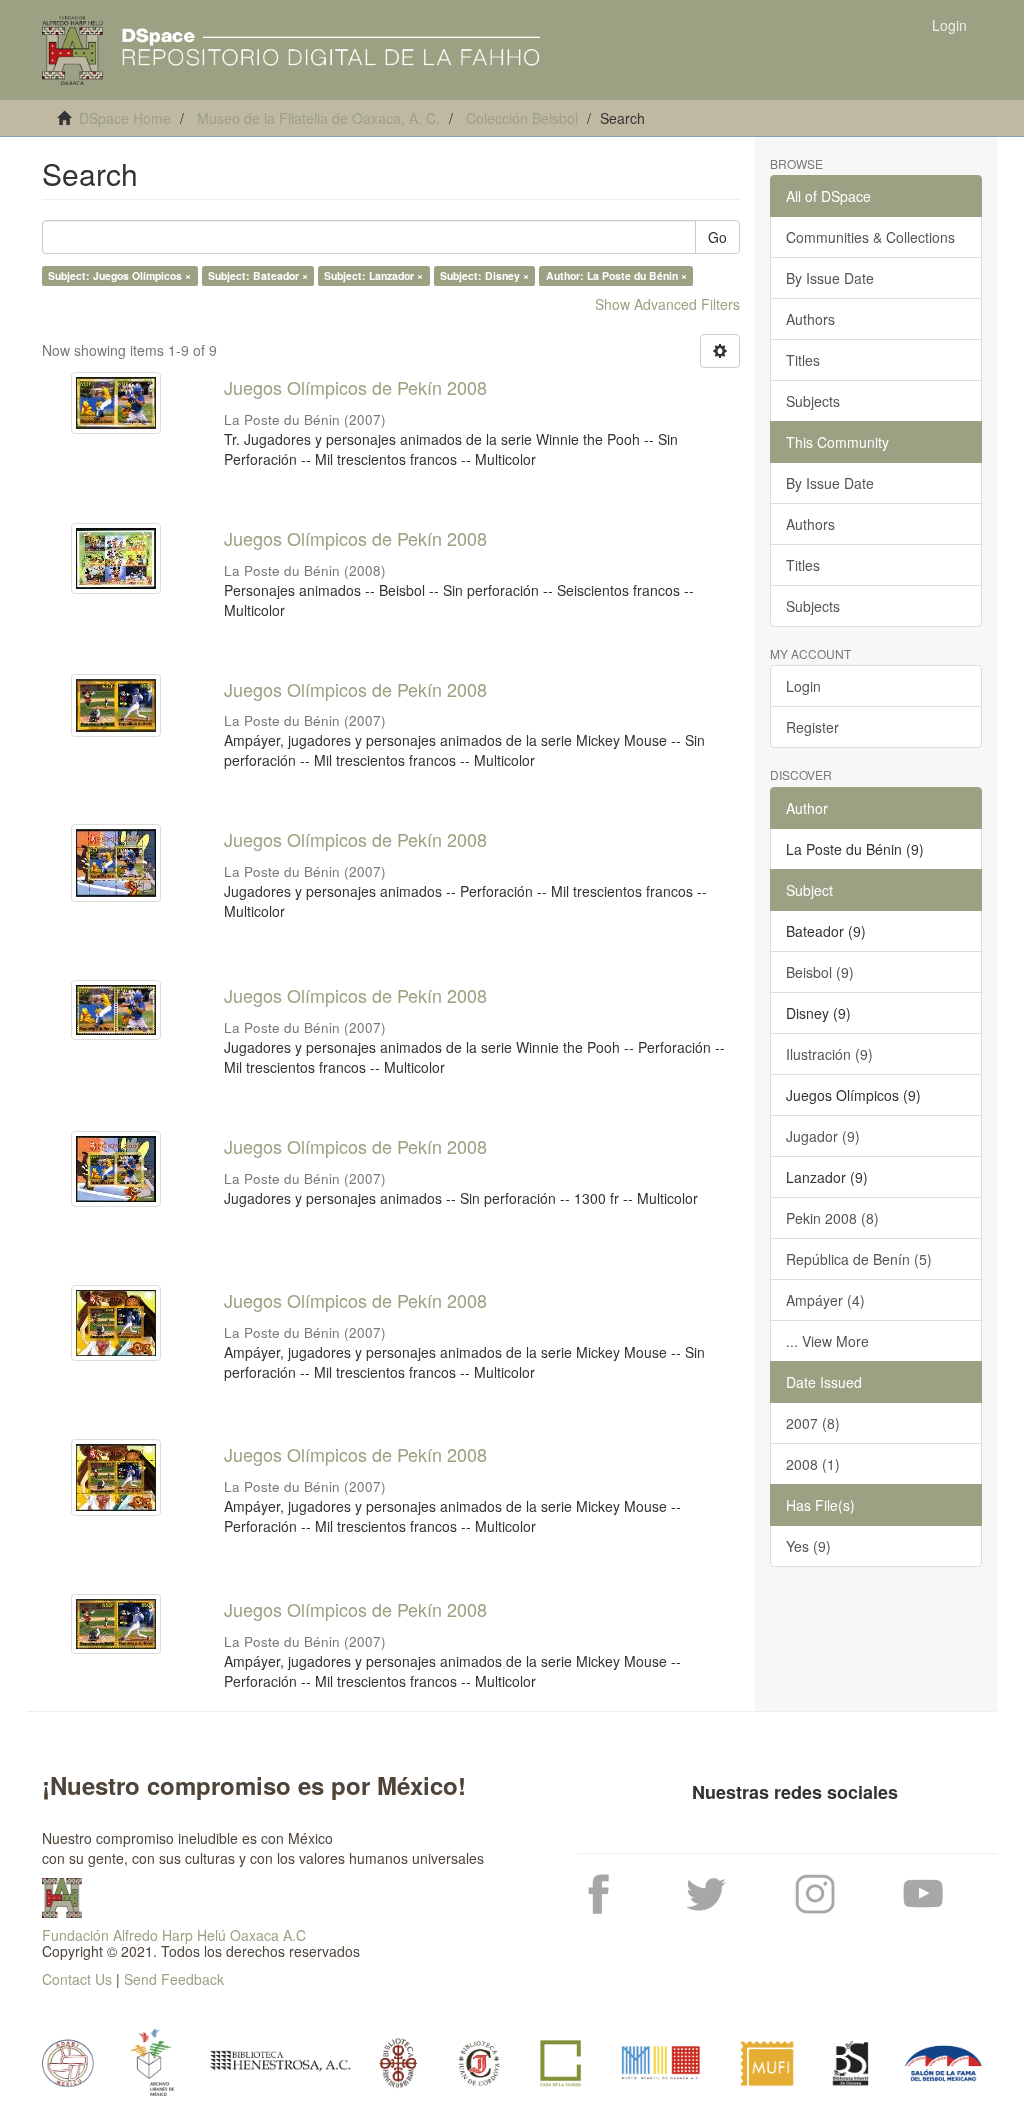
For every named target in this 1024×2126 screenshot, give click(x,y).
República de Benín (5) (859, 1259)
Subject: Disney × (484, 275)
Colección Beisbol (522, 118)
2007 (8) (813, 1423)
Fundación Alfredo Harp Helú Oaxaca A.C (174, 1935)
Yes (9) (808, 1546)
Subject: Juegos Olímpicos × (119, 275)
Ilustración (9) (829, 1054)
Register (812, 727)
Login (803, 686)
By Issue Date (830, 278)
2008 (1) (813, 1464)
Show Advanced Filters (667, 304)
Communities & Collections (870, 237)
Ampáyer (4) (825, 1300)
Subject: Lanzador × (373, 275)
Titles (803, 360)
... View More (827, 1341)
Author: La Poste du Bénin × (616, 275)
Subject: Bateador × (258, 275)
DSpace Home (125, 118)
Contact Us (77, 1979)
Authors (810, 319)
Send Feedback (174, 1979)
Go (717, 237)
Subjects (813, 401)
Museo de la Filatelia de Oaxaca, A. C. (318, 118)
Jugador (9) (823, 1136)
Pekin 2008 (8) (832, 1218)
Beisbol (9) (820, 972)
